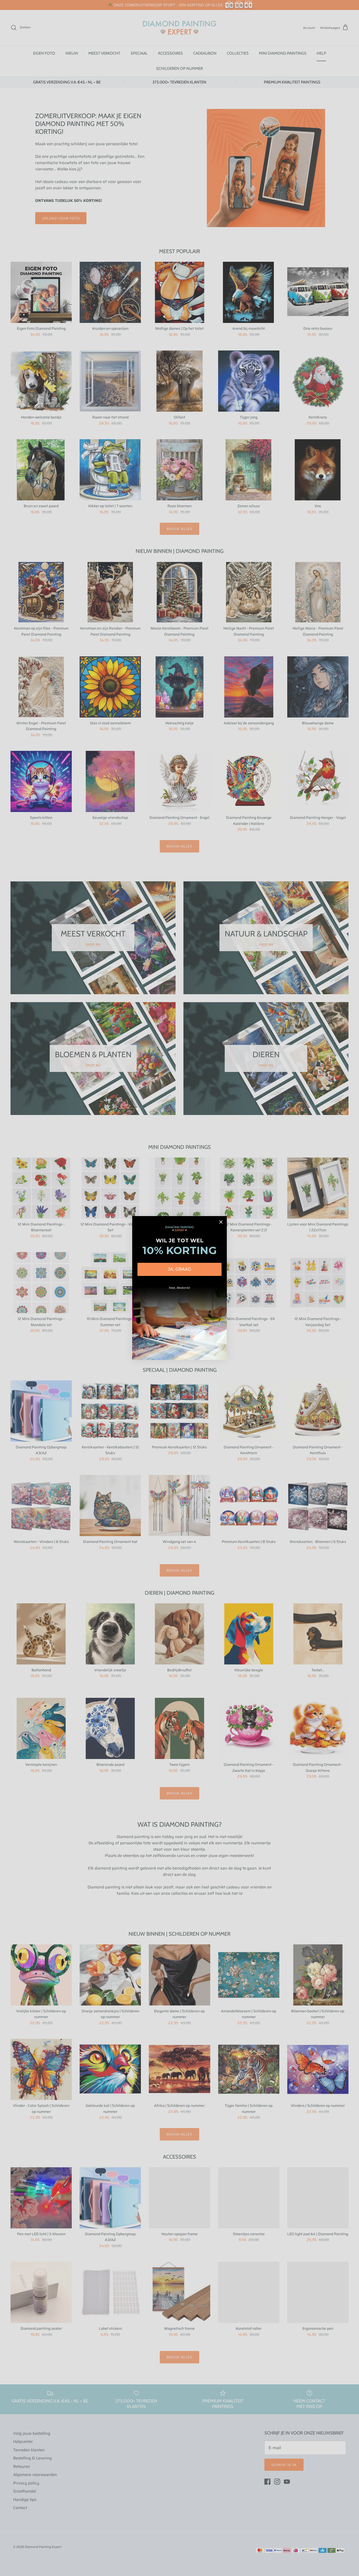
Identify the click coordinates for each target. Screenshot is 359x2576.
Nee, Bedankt (179, 1288)
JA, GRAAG (179, 1269)
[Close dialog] (221, 1222)
